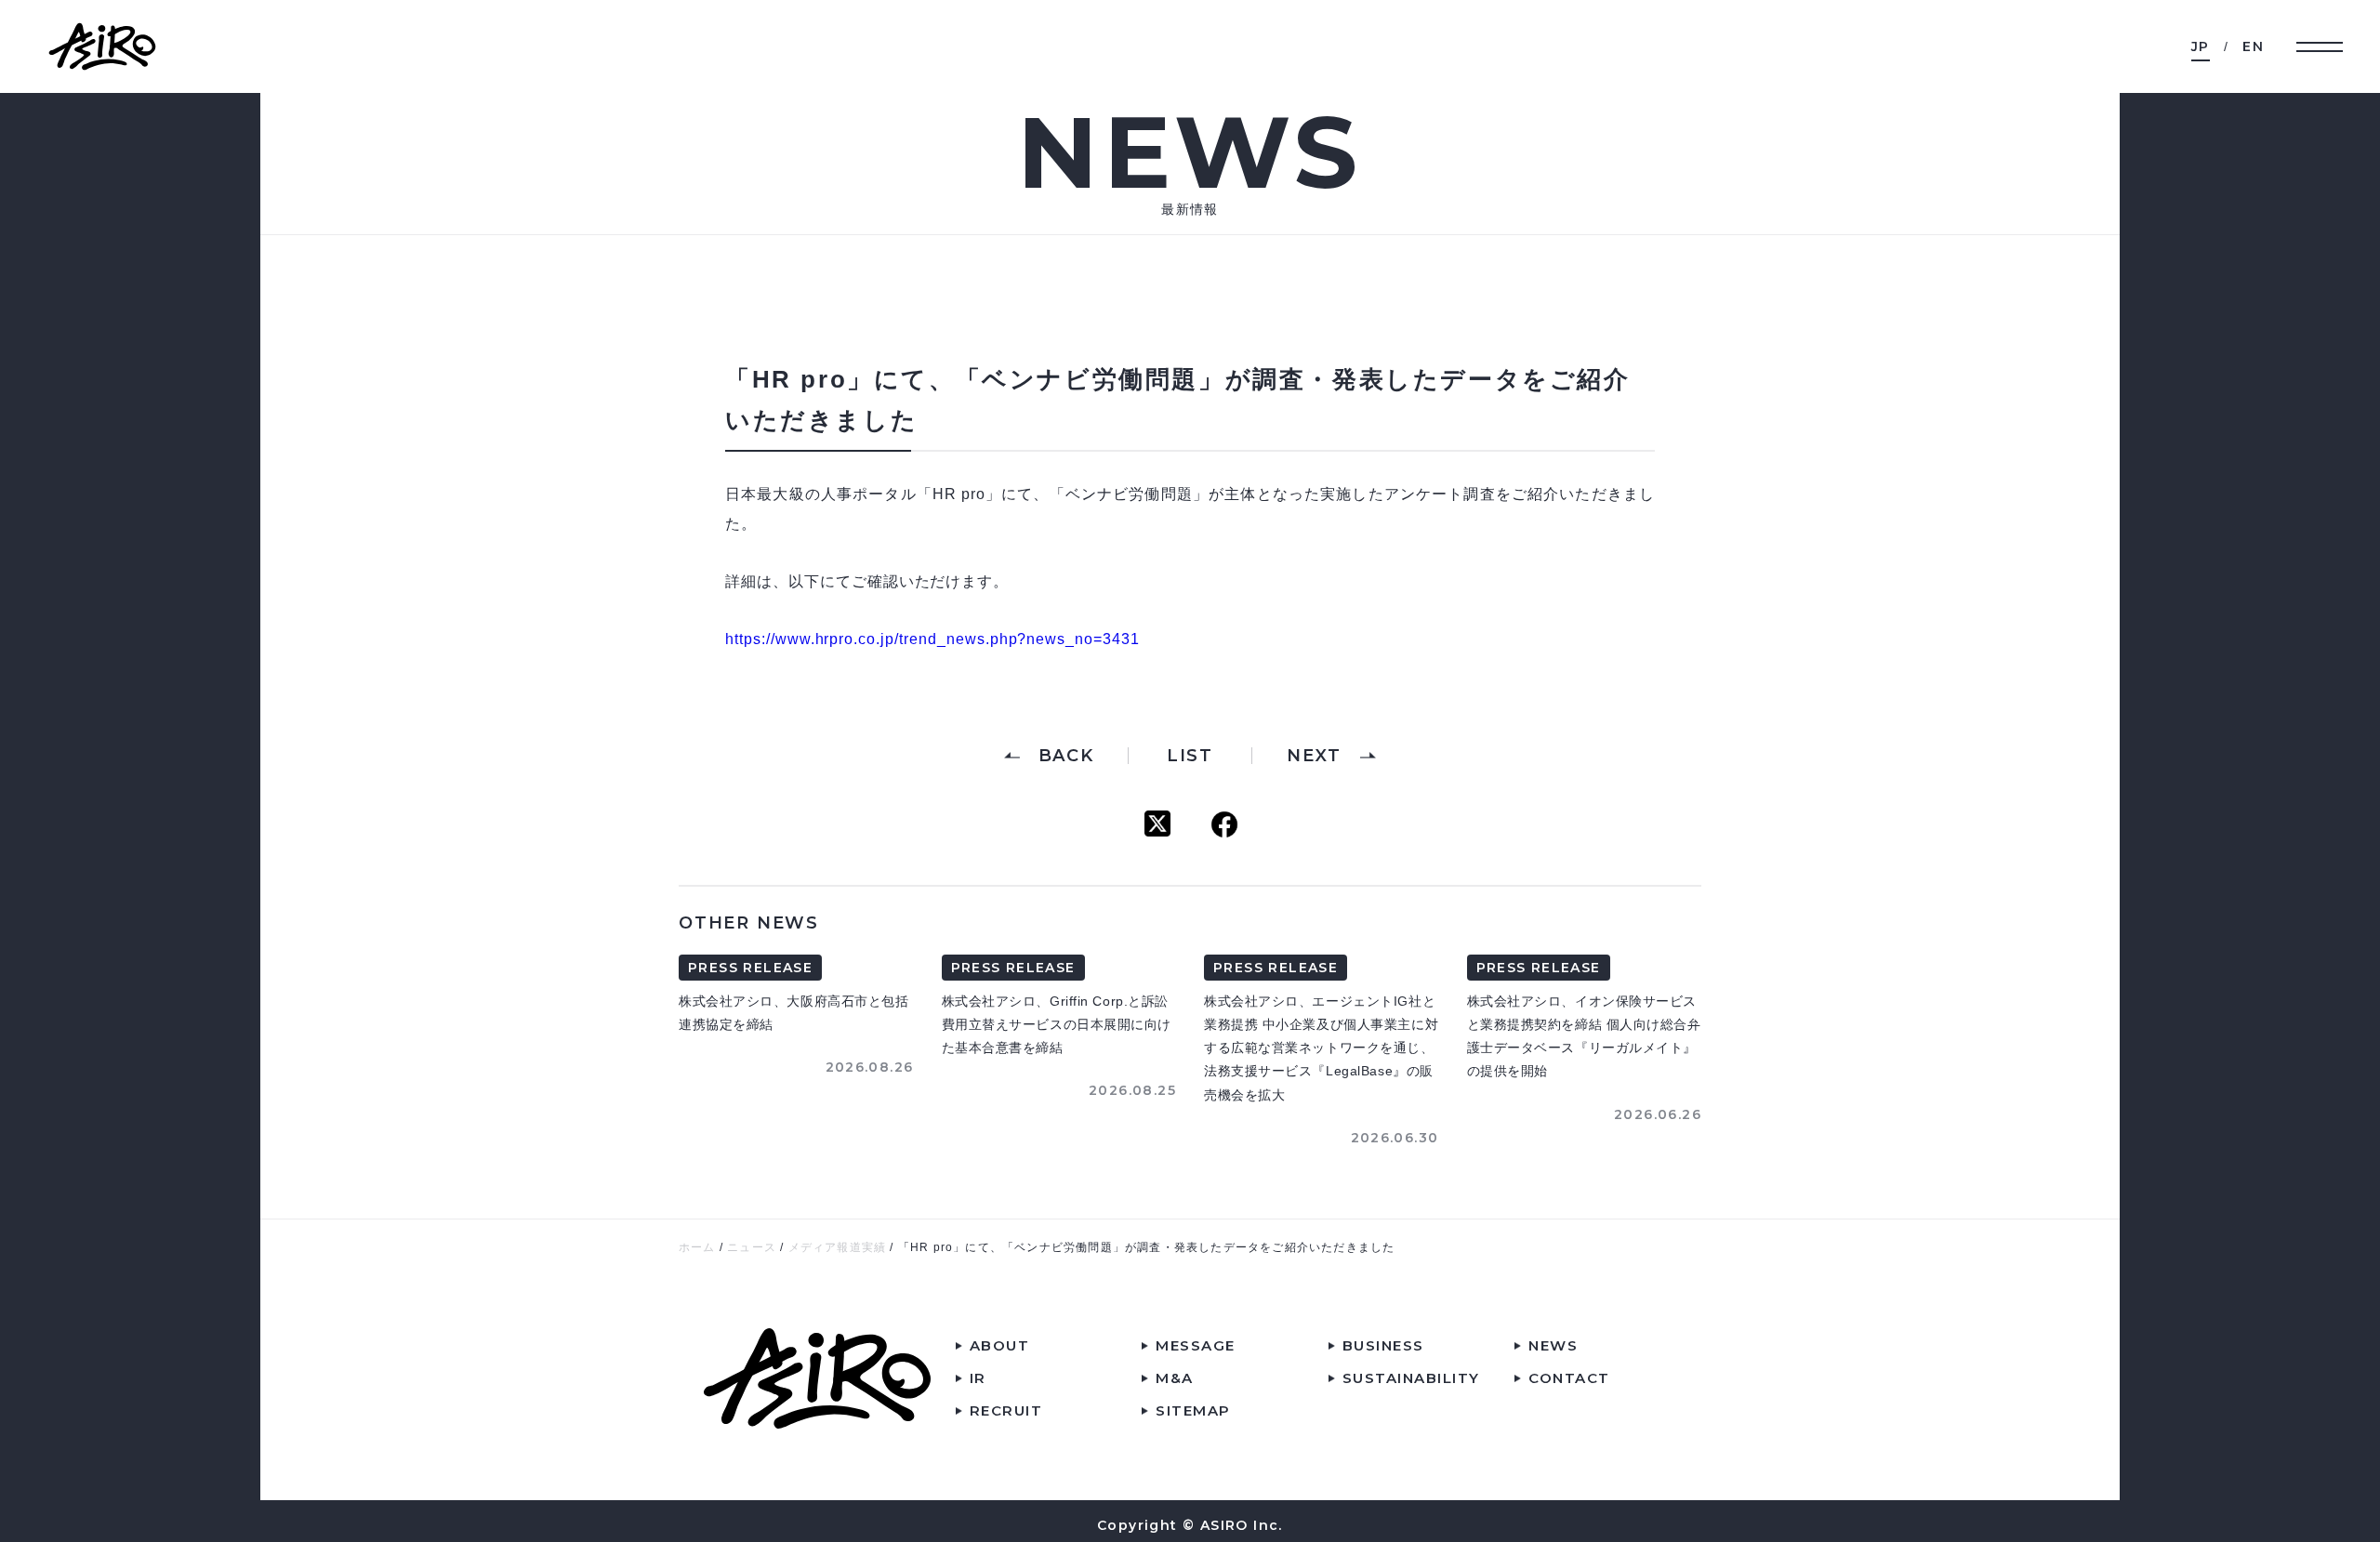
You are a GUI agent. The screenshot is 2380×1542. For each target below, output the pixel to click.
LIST (1190, 756)
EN (2253, 46)
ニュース (752, 1247)
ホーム (697, 1247)
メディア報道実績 (838, 1247)
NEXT (1314, 756)
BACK (1066, 756)
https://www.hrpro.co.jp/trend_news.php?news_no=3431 (932, 639)
